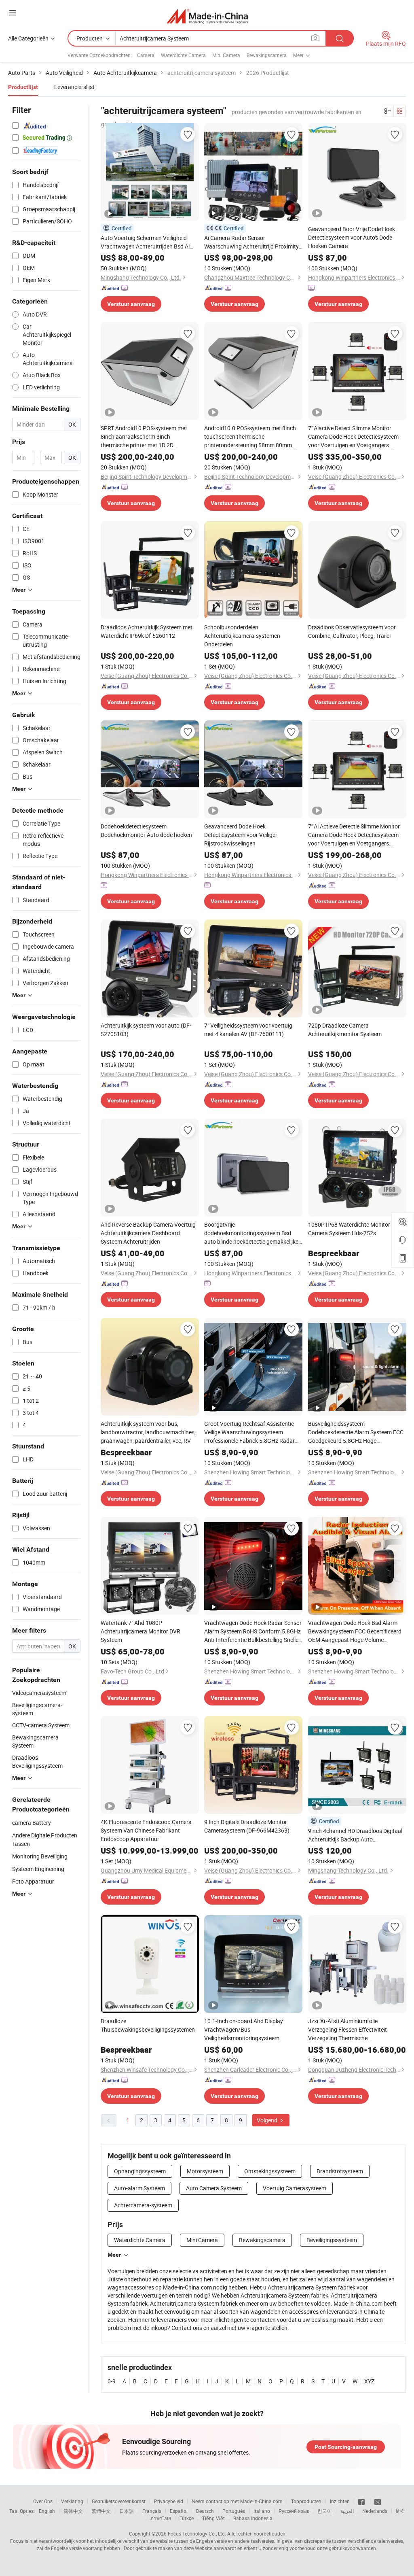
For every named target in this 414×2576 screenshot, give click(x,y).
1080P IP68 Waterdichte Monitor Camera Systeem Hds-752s (349, 1229)
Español (179, 2511)
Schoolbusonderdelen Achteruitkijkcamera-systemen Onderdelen (242, 636)
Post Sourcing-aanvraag (346, 2447)
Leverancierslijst (74, 87)
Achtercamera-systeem (143, 2205)
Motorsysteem (205, 2171)
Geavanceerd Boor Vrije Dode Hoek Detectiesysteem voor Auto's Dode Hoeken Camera (352, 237)
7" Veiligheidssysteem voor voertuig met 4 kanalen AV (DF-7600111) (248, 1030)
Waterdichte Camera (183, 55)
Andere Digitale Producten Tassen (45, 1839)
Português (234, 2511)
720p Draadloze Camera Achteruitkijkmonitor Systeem (345, 1030)
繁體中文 (101, 2511)
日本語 (127, 2511)
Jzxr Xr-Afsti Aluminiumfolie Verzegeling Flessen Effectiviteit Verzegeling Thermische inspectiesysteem (347, 2030)
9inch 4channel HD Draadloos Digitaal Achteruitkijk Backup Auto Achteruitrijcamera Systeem (355, 1835)
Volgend (268, 2120)
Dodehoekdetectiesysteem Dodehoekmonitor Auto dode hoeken (146, 830)
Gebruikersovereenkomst (119, 2501)
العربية (347, 2511)
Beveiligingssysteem (332, 2240)
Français (152, 2511)
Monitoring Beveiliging (40, 1856)
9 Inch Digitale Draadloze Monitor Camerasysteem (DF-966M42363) (247, 1826)
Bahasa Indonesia (253, 2518)
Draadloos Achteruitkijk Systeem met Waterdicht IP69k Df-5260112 (147, 631)
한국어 (325, 2511)
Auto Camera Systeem (214, 2188)
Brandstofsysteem (340, 2171)
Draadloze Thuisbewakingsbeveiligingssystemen (148, 2025)
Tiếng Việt (213, 2518)
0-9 (112, 2381)
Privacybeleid (169, 2501)
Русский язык (294, 2511)
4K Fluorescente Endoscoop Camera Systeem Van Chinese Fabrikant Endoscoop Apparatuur (146, 1830)
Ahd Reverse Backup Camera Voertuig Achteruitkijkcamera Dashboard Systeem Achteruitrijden (148, 1233)
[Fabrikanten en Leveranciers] (207, 16)
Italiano (262, 2511)
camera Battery (32, 1823)
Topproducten (306, 2501)
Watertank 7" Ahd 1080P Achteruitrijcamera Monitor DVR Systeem (140, 1631)
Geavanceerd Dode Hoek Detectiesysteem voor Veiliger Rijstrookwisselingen (241, 835)
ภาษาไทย (161, 2518)
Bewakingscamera (267, 55)
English (47, 2511)
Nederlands (375, 2511)
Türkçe (187, 2518)
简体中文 (73, 2511)
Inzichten (340, 2501)
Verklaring (72, 2501)
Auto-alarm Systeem (139, 2188)
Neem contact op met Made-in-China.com (237, 2501)
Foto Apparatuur (33, 1881)
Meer (114, 2255)
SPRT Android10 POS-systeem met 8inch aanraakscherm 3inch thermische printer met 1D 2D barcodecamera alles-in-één (144, 437)
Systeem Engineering (38, 1869)
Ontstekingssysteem (270, 2171)
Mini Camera (226, 55)
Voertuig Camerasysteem (295, 2188)
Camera (146, 55)
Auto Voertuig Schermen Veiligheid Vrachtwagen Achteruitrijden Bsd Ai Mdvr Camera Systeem (145, 242)
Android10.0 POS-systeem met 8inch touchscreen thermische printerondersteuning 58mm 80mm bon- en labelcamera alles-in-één (250, 437)
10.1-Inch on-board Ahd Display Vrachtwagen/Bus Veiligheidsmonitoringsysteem (244, 2029)
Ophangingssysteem (140, 2171)
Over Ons (43, 2501)
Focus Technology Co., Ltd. (197, 2534)
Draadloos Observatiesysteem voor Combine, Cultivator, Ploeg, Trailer (352, 631)
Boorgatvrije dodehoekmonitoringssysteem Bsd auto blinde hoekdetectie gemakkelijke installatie (251, 1233)
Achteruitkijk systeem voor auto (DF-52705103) (146, 1030)
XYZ (369, 2381)
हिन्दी (400, 2511)
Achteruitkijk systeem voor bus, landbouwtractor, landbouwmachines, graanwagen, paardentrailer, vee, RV (148, 1432)
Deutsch (205, 2511)
